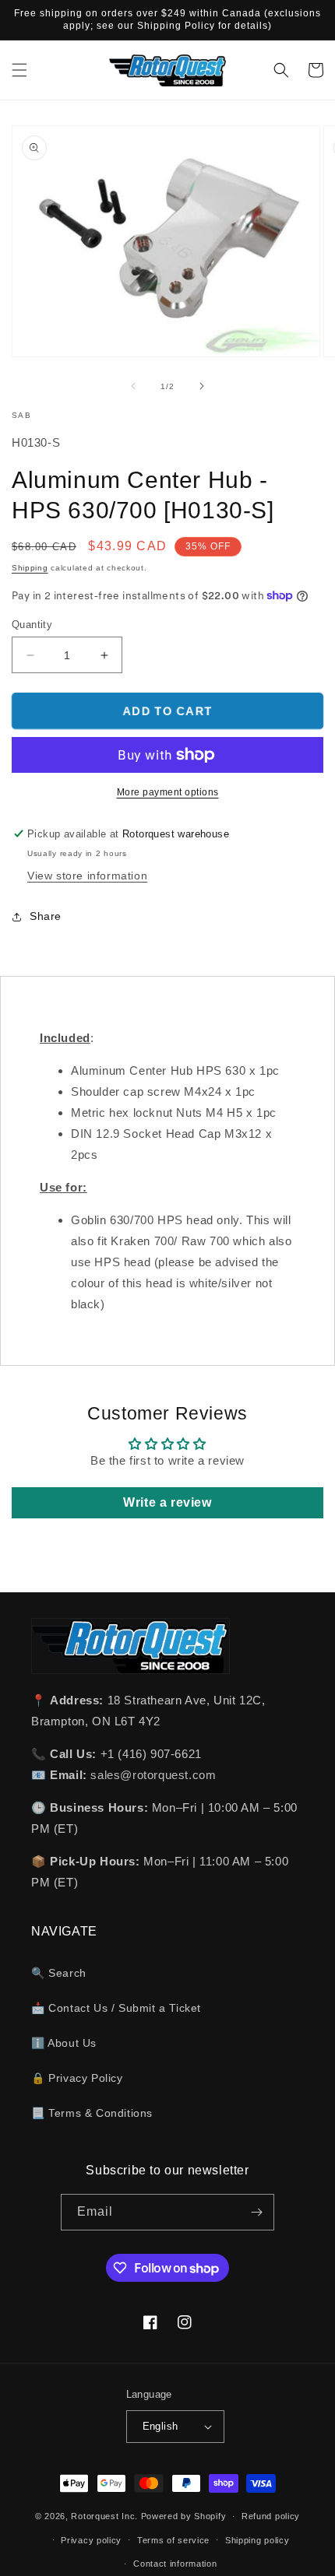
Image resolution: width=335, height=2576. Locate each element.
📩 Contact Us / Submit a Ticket (116, 2008)
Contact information (175, 2564)
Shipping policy (257, 2540)
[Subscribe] (256, 2212)
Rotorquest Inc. (104, 2516)
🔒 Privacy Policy (77, 2078)
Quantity (32, 625)
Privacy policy (91, 2540)
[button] (19, 70)
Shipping (30, 568)
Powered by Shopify (184, 2516)
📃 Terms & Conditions (92, 2113)
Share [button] (46, 916)
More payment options (168, 792)
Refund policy (271, 2516)
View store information (87, 876)
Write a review (167, 1502)
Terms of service (173, 2540)
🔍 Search (59, 1973)
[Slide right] (202, 386)
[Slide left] (133, 386)
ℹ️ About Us (64, 2043)
